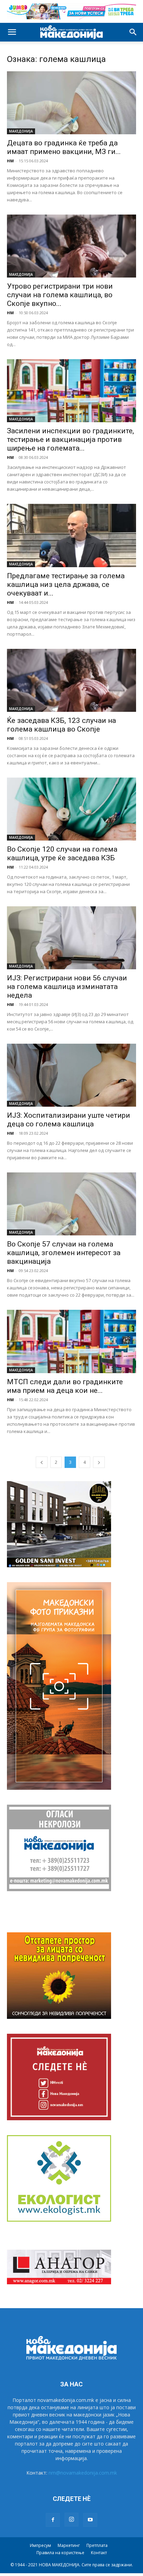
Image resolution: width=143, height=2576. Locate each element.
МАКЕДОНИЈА (21, 131)
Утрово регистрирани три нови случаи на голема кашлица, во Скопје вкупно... (60, 295)
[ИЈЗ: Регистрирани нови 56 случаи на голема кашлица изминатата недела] (71, 938)
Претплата (97, 2545)
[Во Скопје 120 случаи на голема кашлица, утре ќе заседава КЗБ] (71, 809)
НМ (10, 161)
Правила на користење (60, 2553)
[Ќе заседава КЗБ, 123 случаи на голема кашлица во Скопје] (71, 680)
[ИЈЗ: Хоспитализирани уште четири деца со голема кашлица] (71, 1075)
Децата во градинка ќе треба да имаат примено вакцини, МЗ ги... (64, 147)
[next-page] (99, 1462)
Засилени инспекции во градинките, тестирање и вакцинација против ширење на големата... (70, 439)
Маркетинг (69, 2545)
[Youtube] (90, 2520)
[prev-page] (42, 1462)
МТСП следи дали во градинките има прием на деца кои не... (65, 1386)
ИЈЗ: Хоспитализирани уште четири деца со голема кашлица (69, 1120)
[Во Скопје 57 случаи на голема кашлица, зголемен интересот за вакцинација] (71, 1204)
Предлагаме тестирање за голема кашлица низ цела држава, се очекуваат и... (66, 584)
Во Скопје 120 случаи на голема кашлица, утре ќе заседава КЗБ (62, 854)
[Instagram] (71, 2520)
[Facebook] (53, 2520)
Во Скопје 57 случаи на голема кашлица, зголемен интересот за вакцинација (64, 1253)
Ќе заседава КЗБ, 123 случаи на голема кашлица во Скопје (61, 725)
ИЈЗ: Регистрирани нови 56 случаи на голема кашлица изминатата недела (67, 987)
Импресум (40, 2545)
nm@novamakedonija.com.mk (83, 2473)
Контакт (99, 2553)
